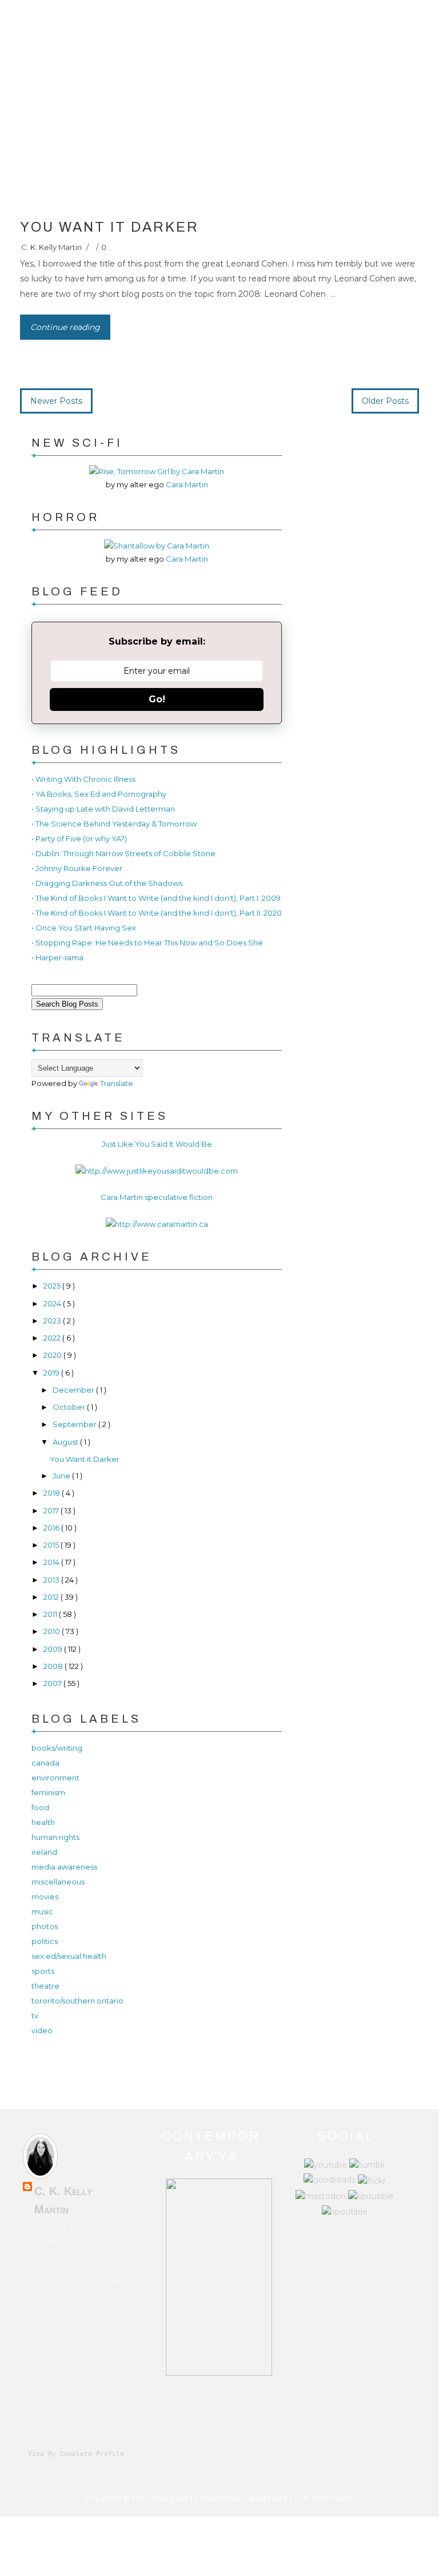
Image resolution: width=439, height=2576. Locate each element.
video (42, 2030)
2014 (52, 1562)
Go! (157, 699)
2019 (52, 1373)
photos (45, 1926)
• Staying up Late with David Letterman (103, 809)
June (62, 1476)
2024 (53, 1303)
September (75, 1424)
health (43, 1822)
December (74, 1390)
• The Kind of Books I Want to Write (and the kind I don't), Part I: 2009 (156, 898)
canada (45, 1763)
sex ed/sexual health (69, 1956)
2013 (52, 1580)
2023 (53, 1321)
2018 (53, 1493)
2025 (53, 1286)
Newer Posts (56, 401)
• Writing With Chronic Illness (83, 779)
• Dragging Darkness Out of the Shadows (107, 883)
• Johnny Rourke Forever (77, 868)
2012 (52, 1597)
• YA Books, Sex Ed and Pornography (99, 794)
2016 (52, 1528)
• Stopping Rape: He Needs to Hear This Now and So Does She (147, 943)
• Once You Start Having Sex (84, 928)
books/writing (57, 1748)
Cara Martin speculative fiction (157, 1197)
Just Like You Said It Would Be (157, 1144)
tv (35, 2016)
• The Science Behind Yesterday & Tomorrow (114, 824)
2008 (54, 1666)
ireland (44, 1852)
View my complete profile (76, 2454)
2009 (54, 1649)
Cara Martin (187, 484)
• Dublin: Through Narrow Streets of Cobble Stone (123, 853)
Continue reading (65, 327)
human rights (55, 1837)
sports (43, 1971)
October (70, 1407)
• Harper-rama (57, 957)
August (66, 1442)
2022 (53, 1338)
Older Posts (385, 401)
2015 (52, 1545)
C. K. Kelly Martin (51, 247)
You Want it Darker (109, 227)
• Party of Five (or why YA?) (79, 838)
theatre (45, 1986)
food (40, 1807)
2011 (51, 1614)
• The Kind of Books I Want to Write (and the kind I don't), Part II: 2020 (157, 913)
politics (45, 1941)
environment (55, 1778)
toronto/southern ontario (77, 2001)
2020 (53, 1355)
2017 (52, 1510)
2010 (53, 1631)
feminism (48, 1792)
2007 (53, 1683)
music (42, 1911)
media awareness (64, 1867)
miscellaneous (58, 1882)
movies (45, 1897)
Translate (117, 1083)
